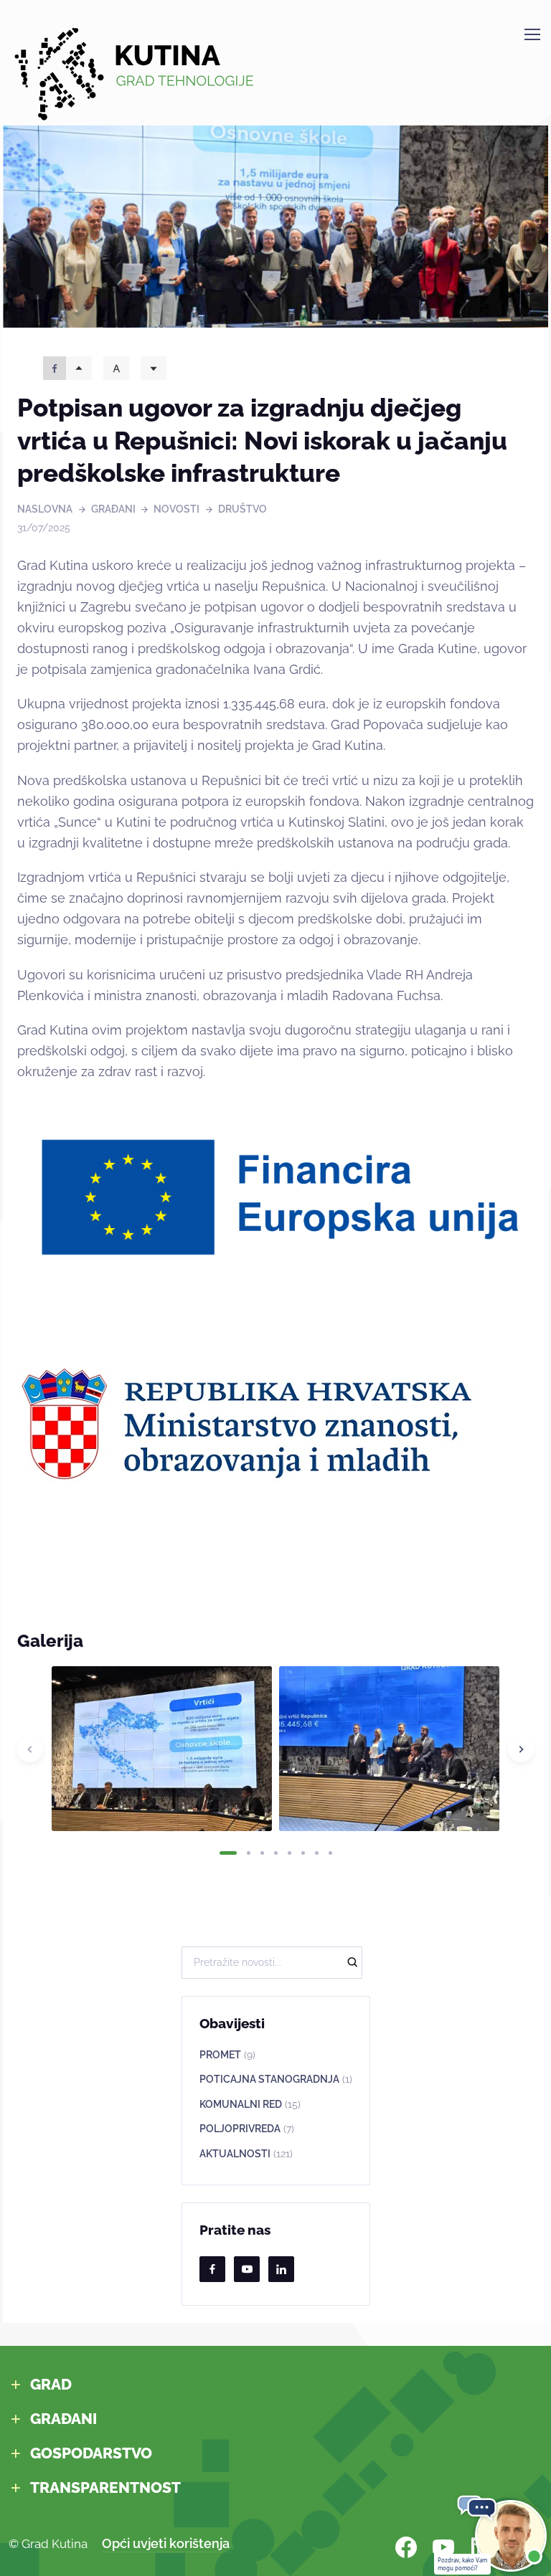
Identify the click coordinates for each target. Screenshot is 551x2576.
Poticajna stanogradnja (276, 2079)
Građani (113, 509)
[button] (228, 1853)
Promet (227, 2055)
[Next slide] (521, 1749)
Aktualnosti (246, 2154)
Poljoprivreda (247, 2129)
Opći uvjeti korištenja (166, 2543)
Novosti (176, 509)
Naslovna (45, 509)
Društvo (242, 509)
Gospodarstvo (91, 2453)
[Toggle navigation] (532, 34)
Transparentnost (105, 2487)
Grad (51, 2384)
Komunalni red (250, 2104)
